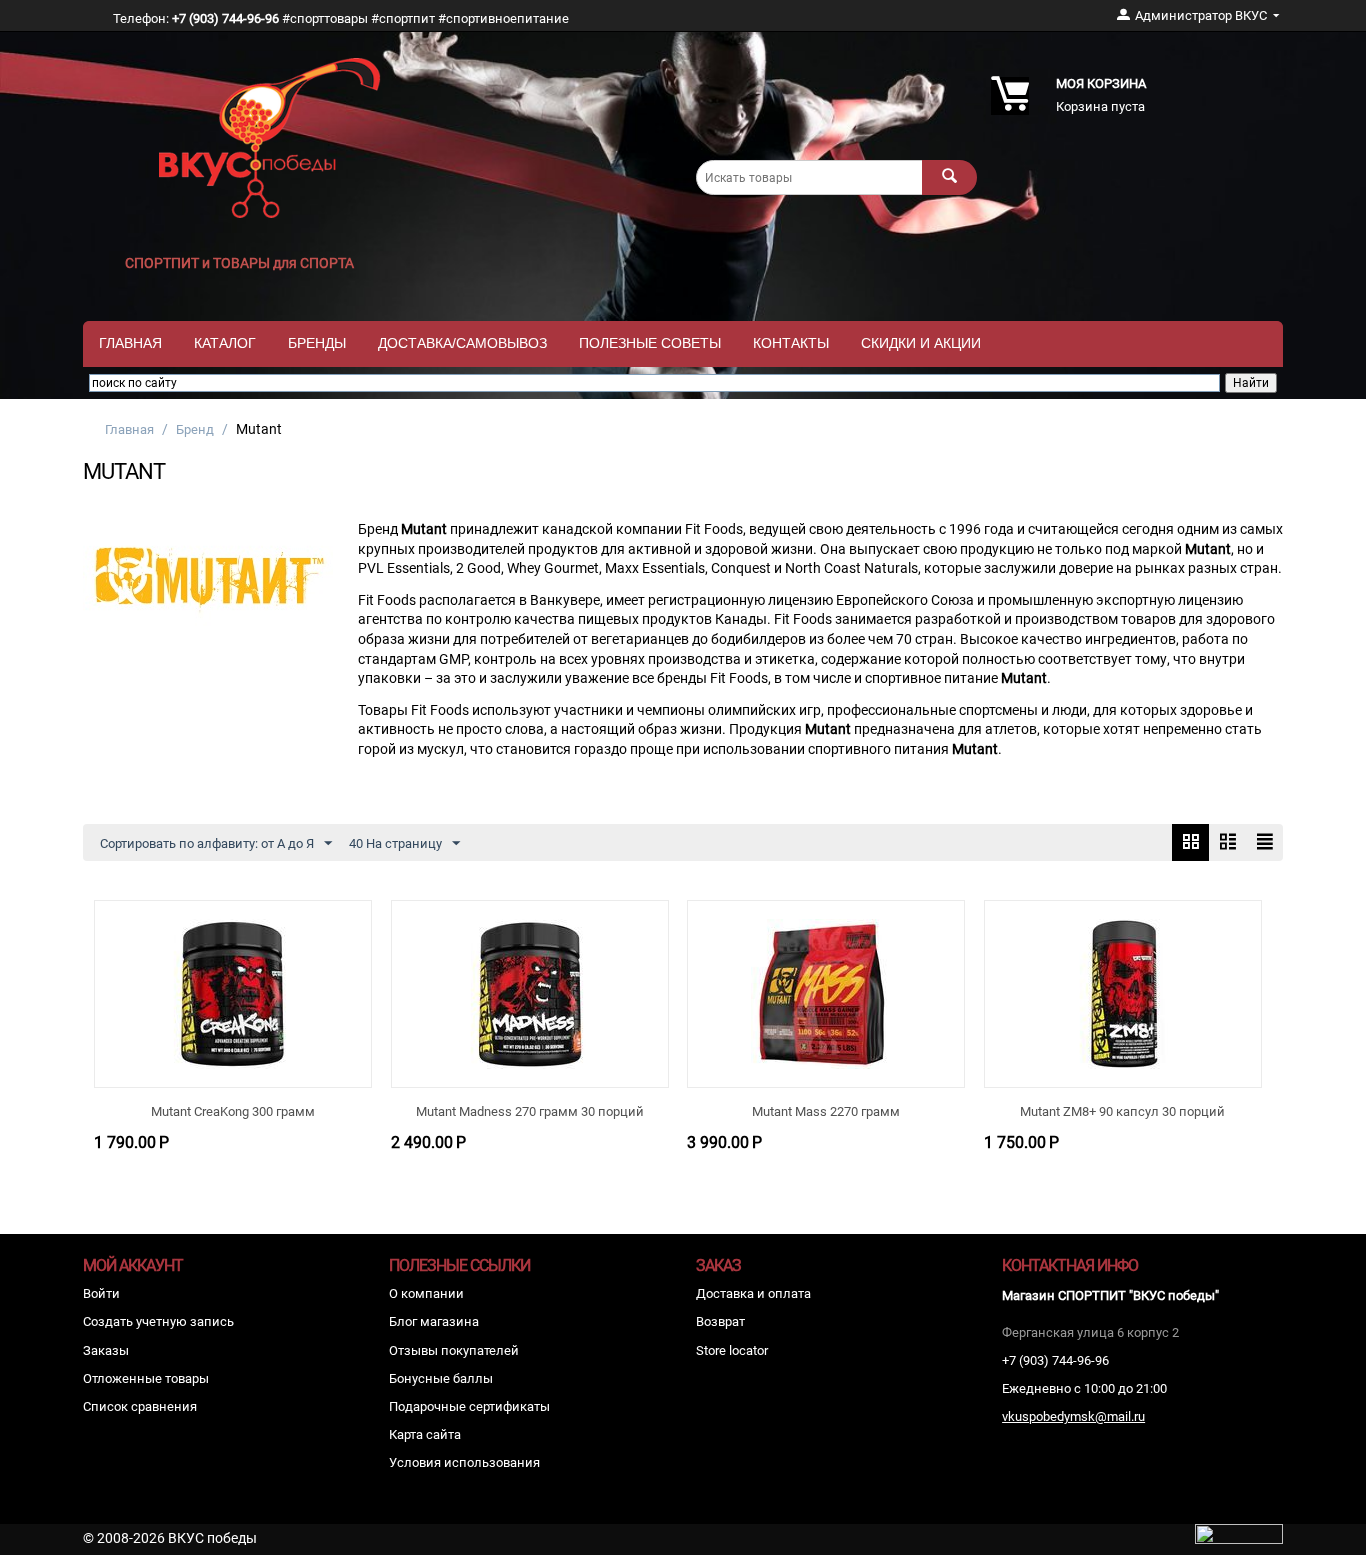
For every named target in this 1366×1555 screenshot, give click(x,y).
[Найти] (949, 177)
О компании (426, 1293)
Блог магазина (434, 1321)
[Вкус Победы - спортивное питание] (270, 136)
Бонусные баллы (441, 1378)
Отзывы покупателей (454, 1350)
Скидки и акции (921, 343)
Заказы (106, 1350)
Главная (130, 343)
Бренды (317, 343)
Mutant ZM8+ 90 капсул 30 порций (1122, 1111)
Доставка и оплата (753, 1293)
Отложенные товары (146, 1378)
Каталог (225, 343)
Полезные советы (650, 343)
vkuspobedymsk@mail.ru (1073, 1416)
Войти (101, 1293)
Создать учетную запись (158, 1321)
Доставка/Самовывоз (462, 343)
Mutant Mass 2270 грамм (826, 1111)
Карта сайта (425, 1434)
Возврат (720, 1321)
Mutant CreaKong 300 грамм (233, 1111)
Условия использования (464, 1462)
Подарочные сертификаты (469, 1406)
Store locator (732, 1350)
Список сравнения (140, 1406)
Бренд (195, 429)
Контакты (791, 343)
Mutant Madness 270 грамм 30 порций (530, 1111)
